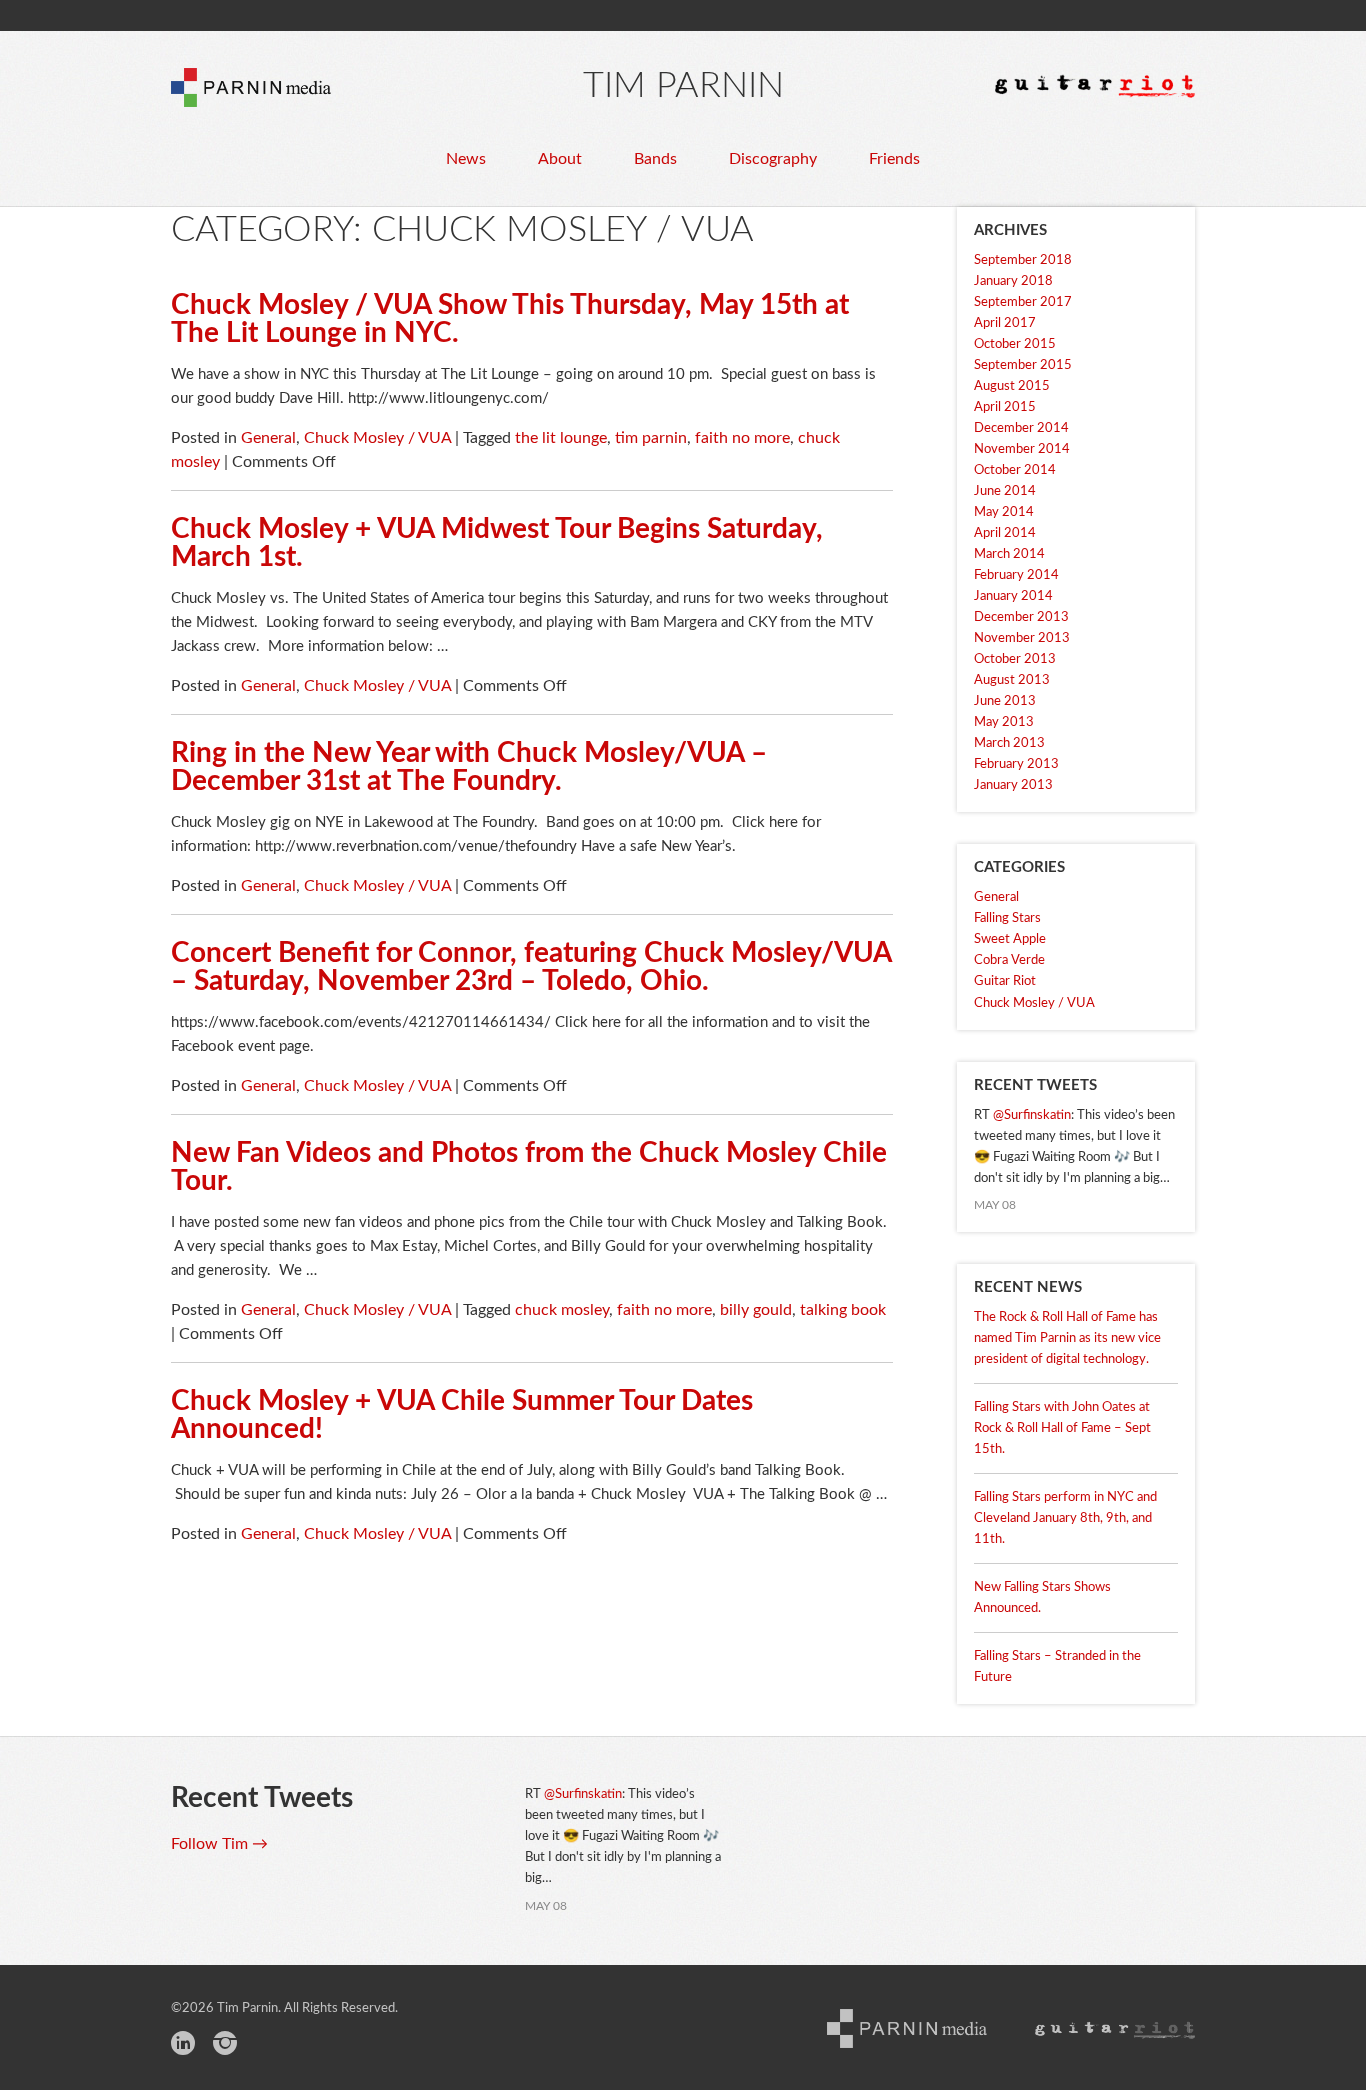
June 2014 (1005, 491)
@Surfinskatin (1032, 1115)
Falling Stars (1007, 918)
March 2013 (1009, 743)
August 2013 (1012, 680)
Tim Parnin (683, 86)
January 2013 (1013, 785)
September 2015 (1023, 365)
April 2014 (1005, 533)
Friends (894, 159)
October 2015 (1015, 344)
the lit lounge (561, 438)
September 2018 (1023, 260)
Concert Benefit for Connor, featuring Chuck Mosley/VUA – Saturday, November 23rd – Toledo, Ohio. (531, 967)
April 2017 (1005, 323)
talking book (843, 1310)
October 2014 (1015, 470)
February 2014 (1016, 575)
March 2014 (1009, 554)
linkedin (183, 2046)
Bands (655, 159)
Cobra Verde (1009, 960)
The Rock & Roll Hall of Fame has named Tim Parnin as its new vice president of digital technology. (1067, 1338)
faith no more (742, 438)
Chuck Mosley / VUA (377, 438)
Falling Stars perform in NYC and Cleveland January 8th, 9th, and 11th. (1065, 1518)
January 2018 (1013, 281)
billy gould (756, 1310)
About (560, 159)
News (466, 159)
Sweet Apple (1010, 939)
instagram (225, 2046)
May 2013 (1004, 722)
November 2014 (1022, 449)
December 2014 (1021, 428)
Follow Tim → (219, 1844)
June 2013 (1005, 701)
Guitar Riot (1005, 981)
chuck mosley (562, 1310)
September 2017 (1023, 302)
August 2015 (1012, 386)
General (268, 438)
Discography (773, 159)
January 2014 (1013, 596)
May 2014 (1004, 512)
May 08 (995, 1205)
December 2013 (1021, 617)
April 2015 (1005, 407)
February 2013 (1016, 764)
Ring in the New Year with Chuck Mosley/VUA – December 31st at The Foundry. (469, 767)
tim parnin (651, 438)
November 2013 (1022, 638)
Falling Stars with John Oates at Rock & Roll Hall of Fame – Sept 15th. (1062, 1428)
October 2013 (1015, 659)
